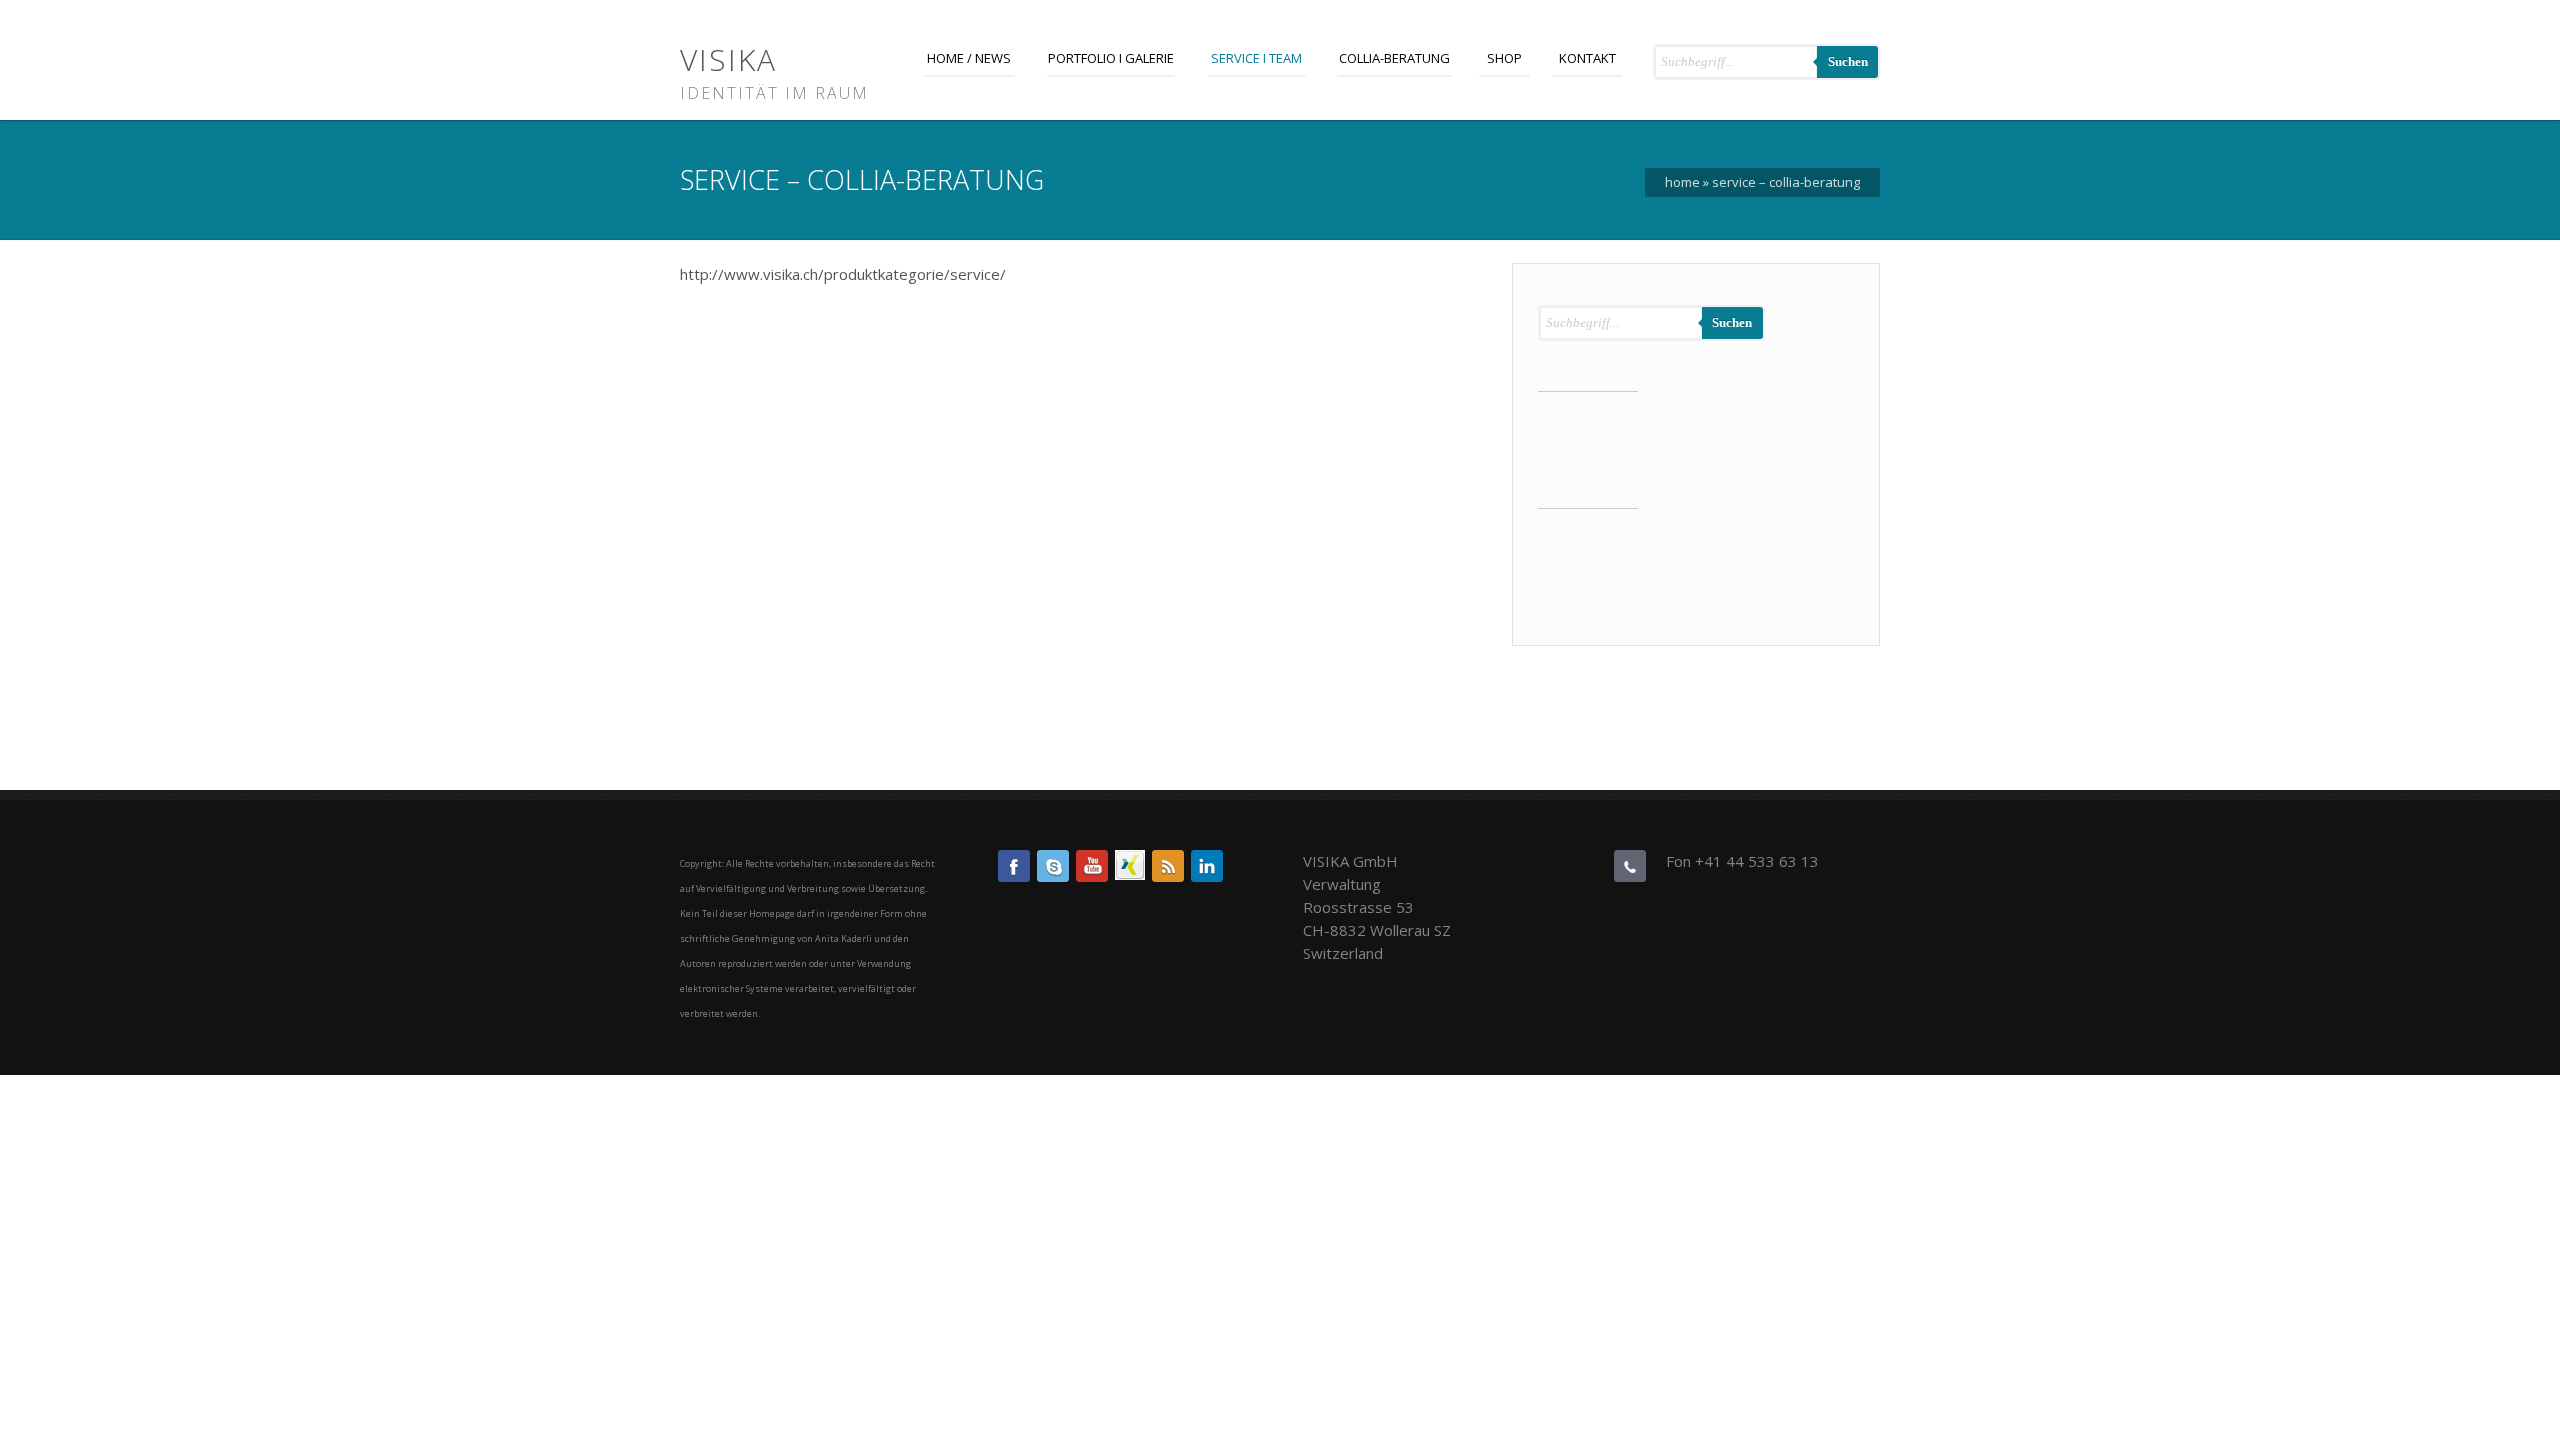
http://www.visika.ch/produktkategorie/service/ (843, 274)
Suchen (1848, 61)
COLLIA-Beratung (1394, 58)
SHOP (1504, 58)
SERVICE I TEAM (1256, 58)
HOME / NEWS (969, 58)
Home (1682, 182)
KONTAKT (1587, 58)
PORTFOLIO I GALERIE (1111, 58)
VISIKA (728, 59)
